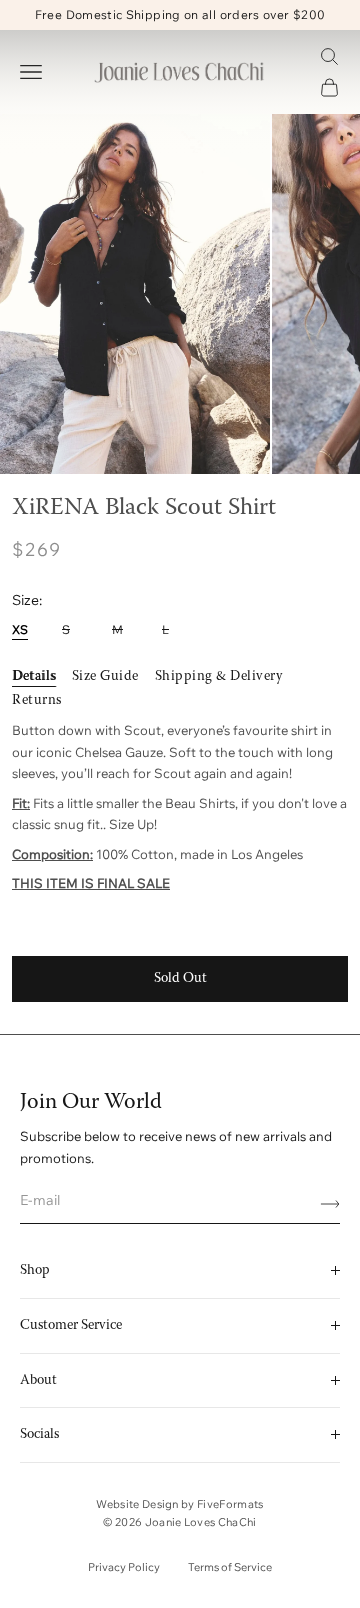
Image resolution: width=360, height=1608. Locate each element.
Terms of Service (230, 1567)
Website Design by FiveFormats (180, 1504)
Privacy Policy (124, 1567)
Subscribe (323, 1204)
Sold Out (180, 978)
